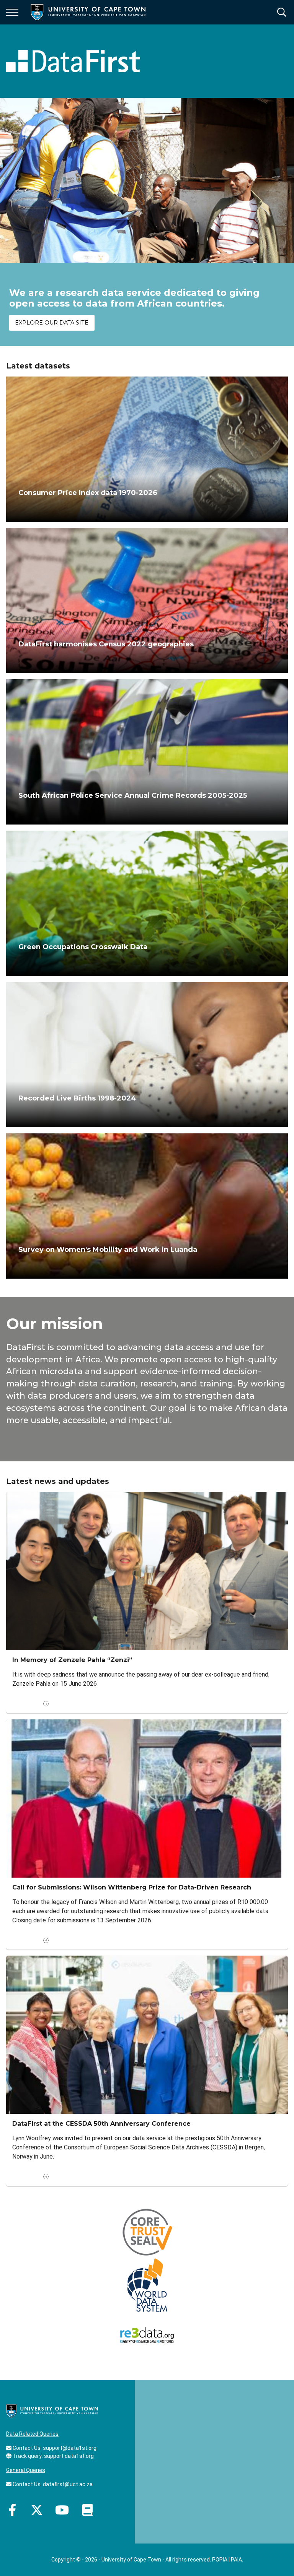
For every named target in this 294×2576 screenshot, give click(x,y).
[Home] (52, 2410)
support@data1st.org (70, 2448)
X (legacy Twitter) (37, 2510)
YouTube (62, 2510)
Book (87, 2510)
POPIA (220, 2560)
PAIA (236, 2560)
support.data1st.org (69, 2456)
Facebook (12, 2510)
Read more (26, 1704)
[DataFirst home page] (73, 61)
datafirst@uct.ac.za (68, 2484)
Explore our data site (52, 323)
